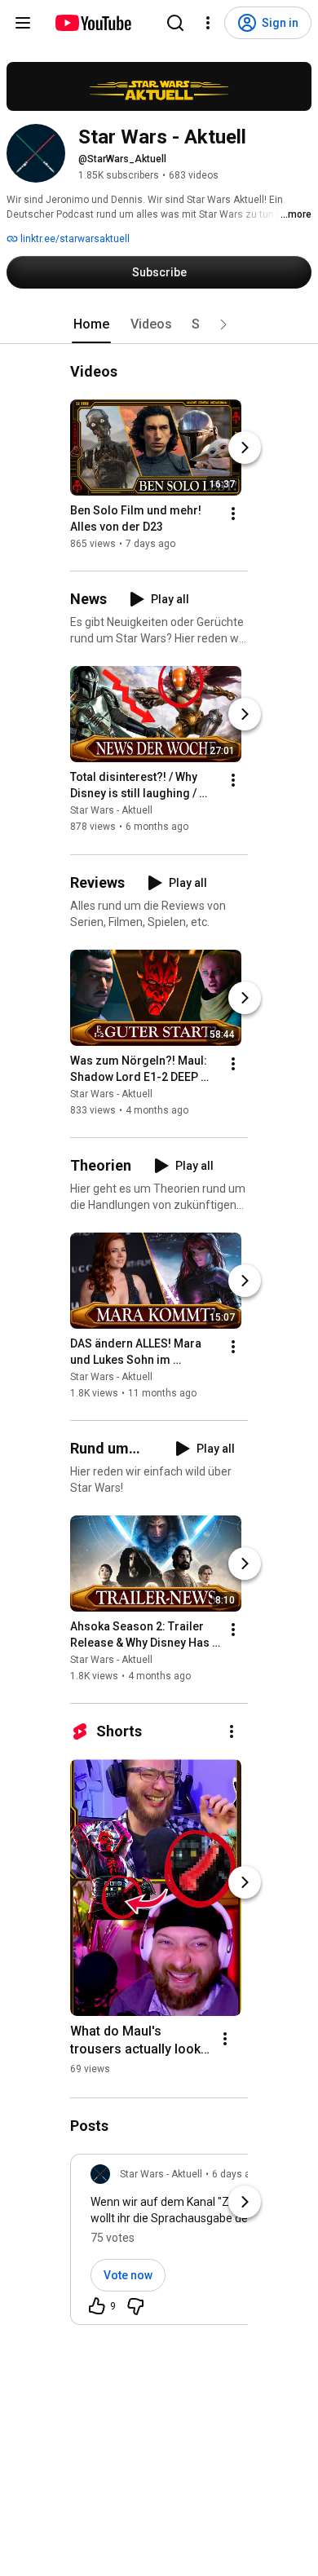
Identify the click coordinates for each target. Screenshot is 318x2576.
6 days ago (237, 2174)
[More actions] (233, 514)
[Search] (175, 23)
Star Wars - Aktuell (111, 811)
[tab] (91, 324)
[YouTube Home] (93, 23)
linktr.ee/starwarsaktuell (74, 239)
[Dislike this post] (135, 2306)
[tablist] (159, 324)
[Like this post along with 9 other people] (97, 2306)
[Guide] (23, 23)
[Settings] (208, 23)
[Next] (245, 448)
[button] (223, 324)
